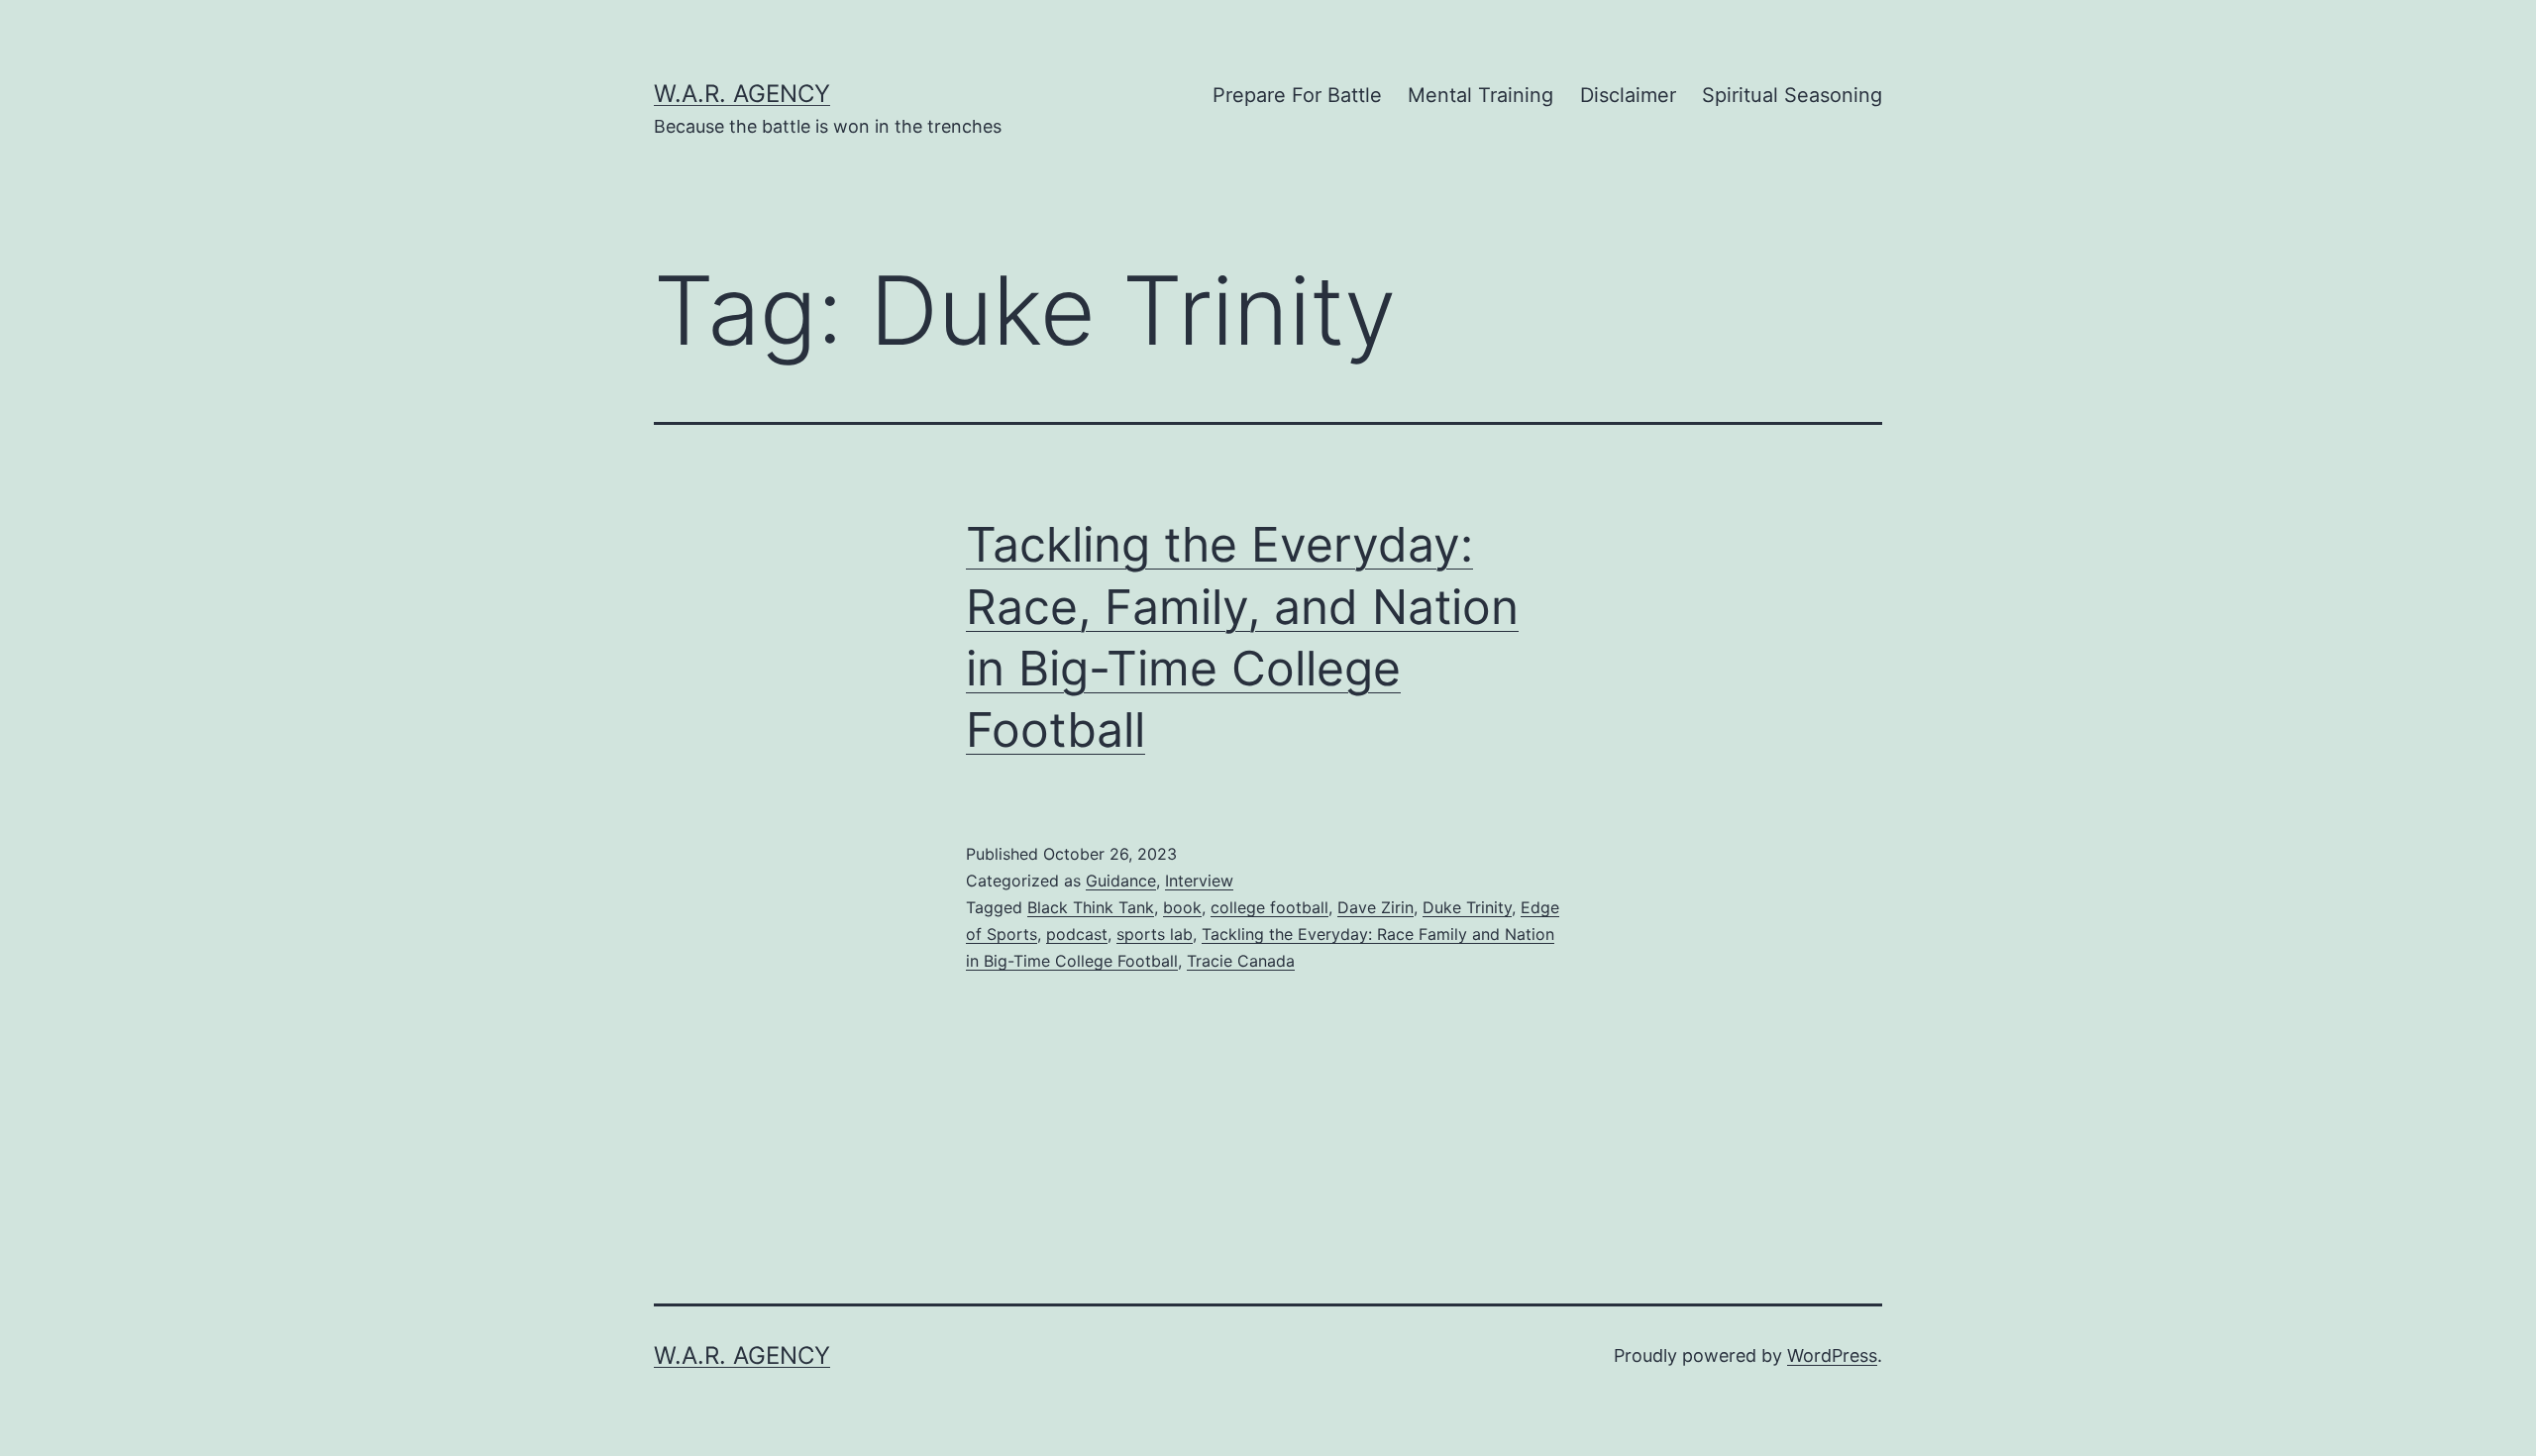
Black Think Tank (1091, 907)
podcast (1077, 934)
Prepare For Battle (1297, 95)
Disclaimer (1628, 95)
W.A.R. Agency (742, 94)
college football (1269, 907)
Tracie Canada (1241, 961)
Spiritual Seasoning (1792, 95)
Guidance (1121, 881)
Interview (1199, 881)
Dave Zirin (1375, 907)
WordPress (1832, 1355)
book (1182, 907)
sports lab (1155, 934)
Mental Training (1480, 95)
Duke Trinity (1467, 907)
